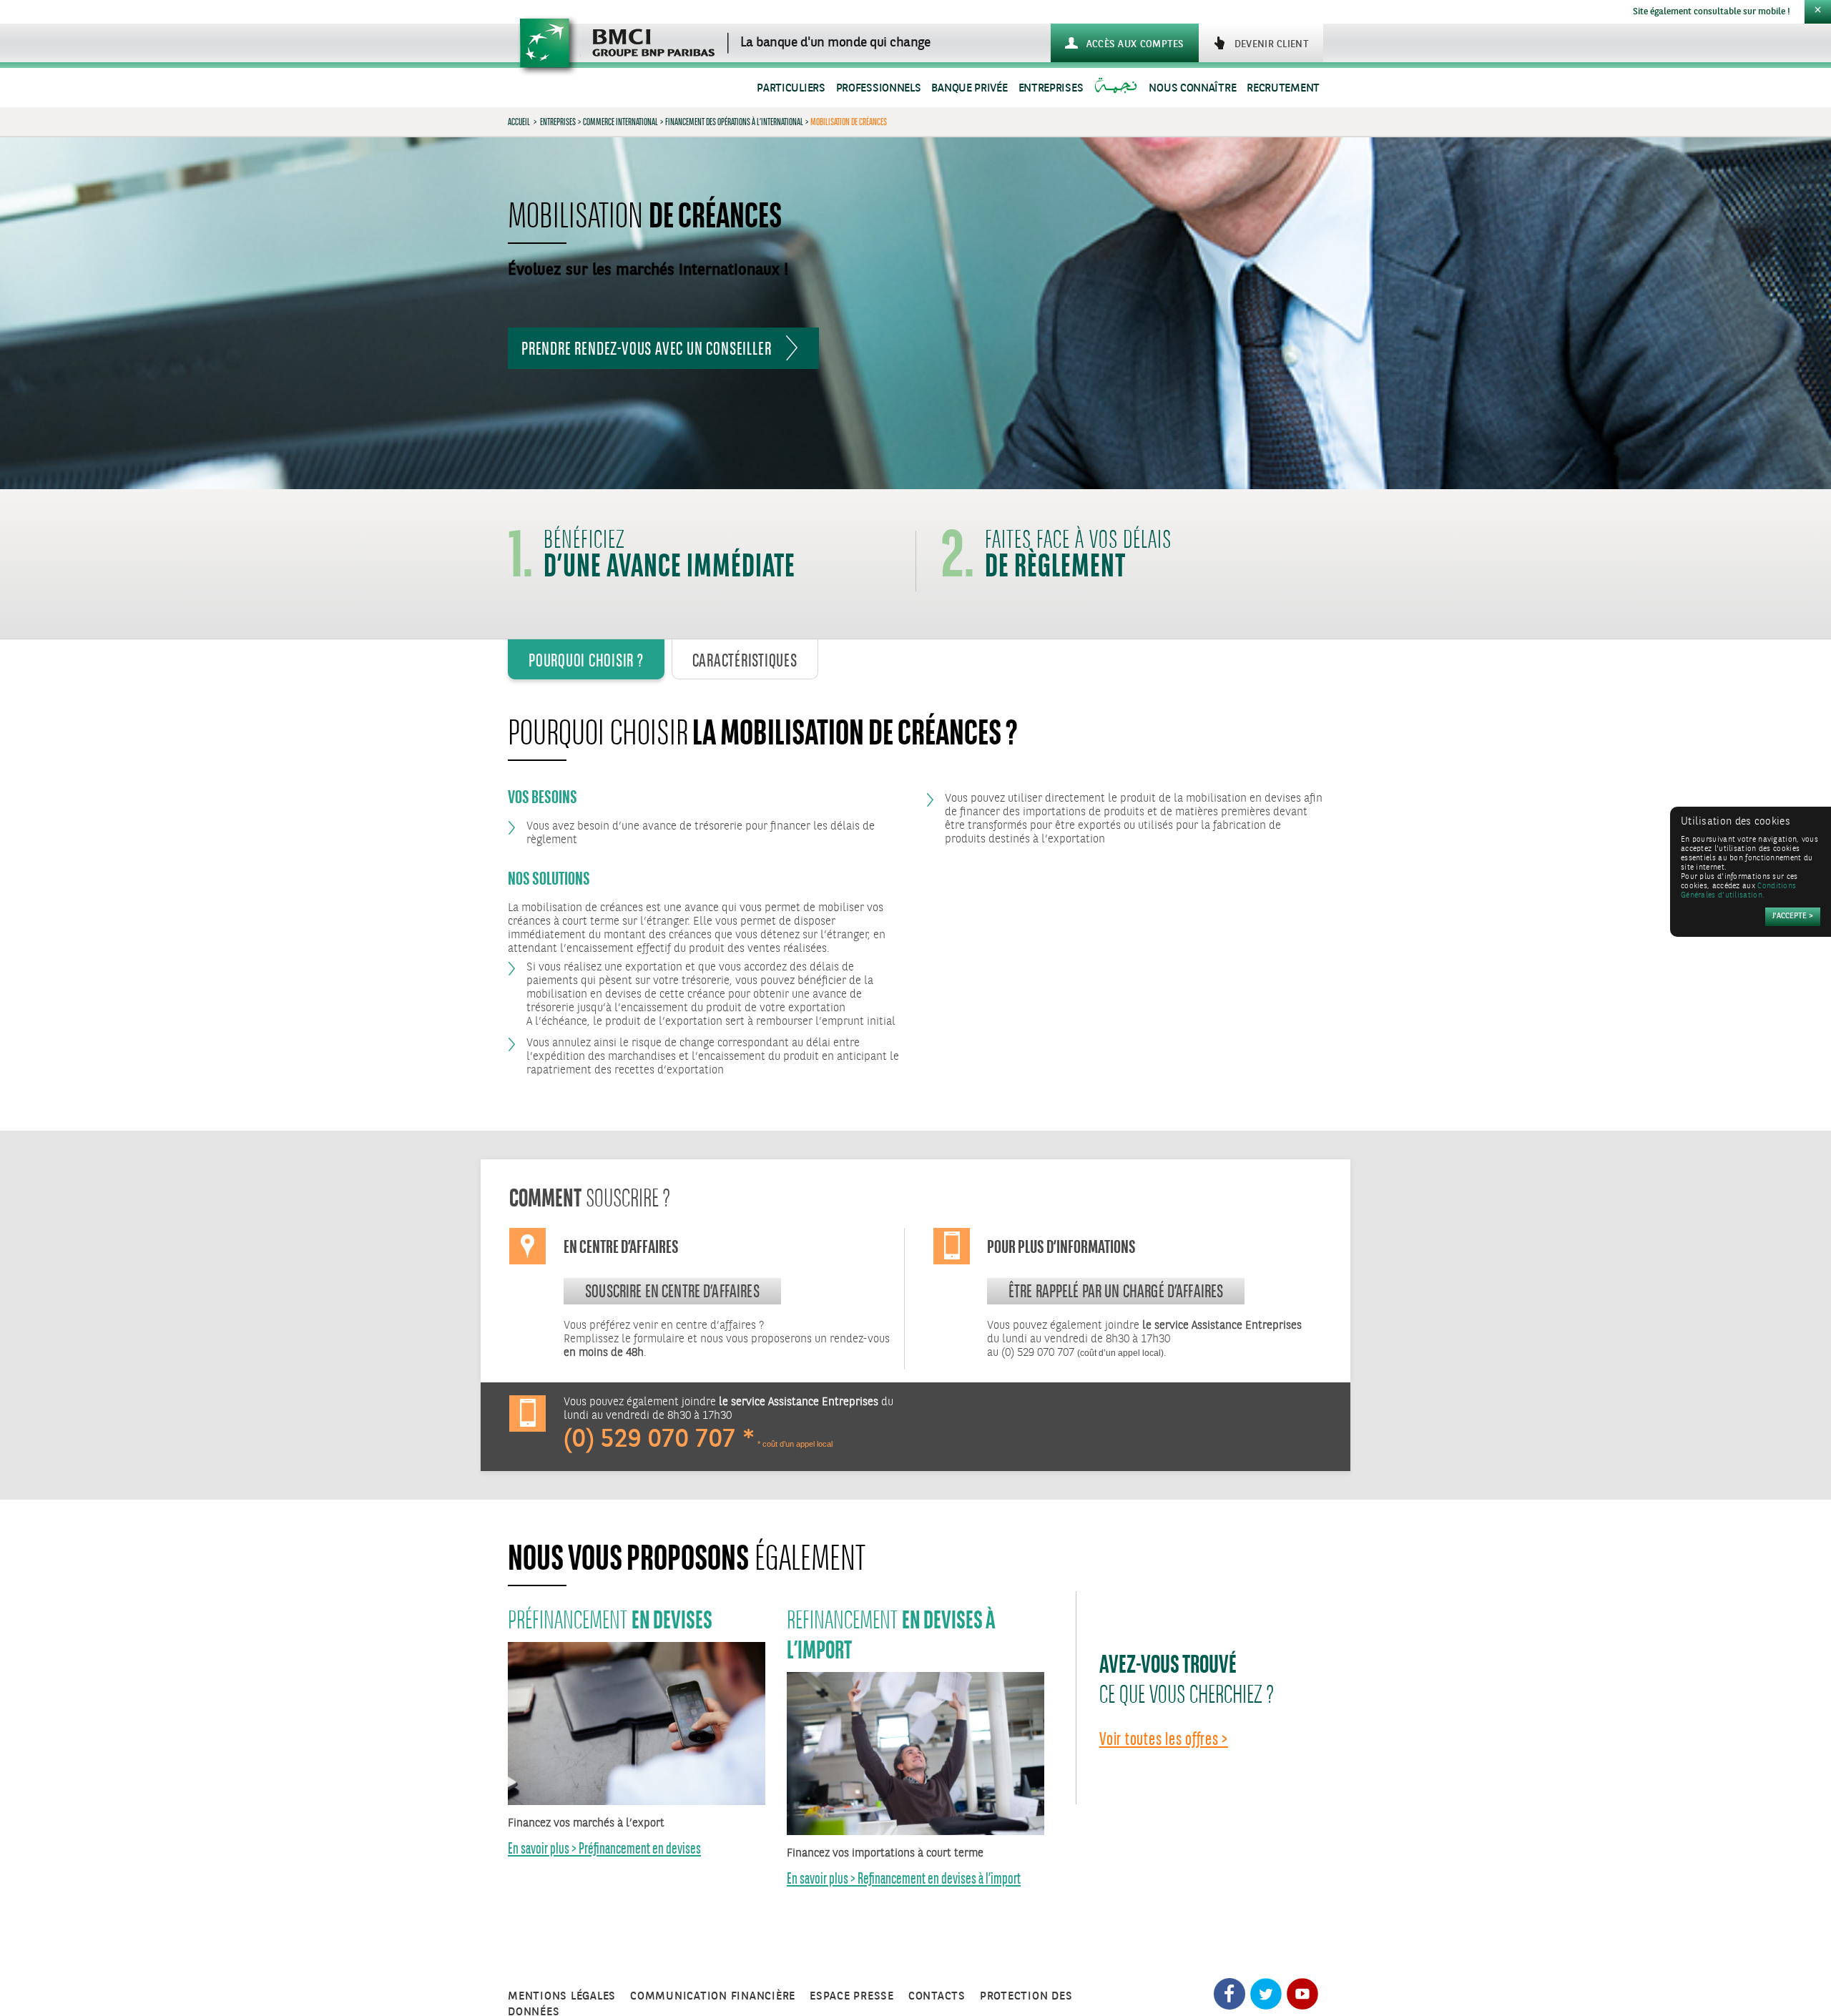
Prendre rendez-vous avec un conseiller (646, 348)
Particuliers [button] (791, 88)
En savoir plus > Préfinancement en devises (604, 1848)
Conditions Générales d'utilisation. (1738, 891)
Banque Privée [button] (969, 88)
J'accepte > (1793, 916)
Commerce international (620, 122)
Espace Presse (852, 1996)
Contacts (937, 1996)
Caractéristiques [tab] (745, 660)
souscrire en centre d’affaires (672, 1291)
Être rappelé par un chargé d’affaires (1116, 1291)
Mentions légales (562, 1996)
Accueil (519, 122)
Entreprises (558, 122)
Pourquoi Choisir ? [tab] (586, 660)
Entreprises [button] (1051, 88)
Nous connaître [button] (1192, 88)
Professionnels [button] (879, 88)
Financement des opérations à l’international (734, 122)
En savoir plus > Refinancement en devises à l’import (904, 1878)
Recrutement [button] (1283, 88)
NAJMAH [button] (1118, 88)
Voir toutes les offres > (1164, 1739)
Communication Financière (713, 1996)
